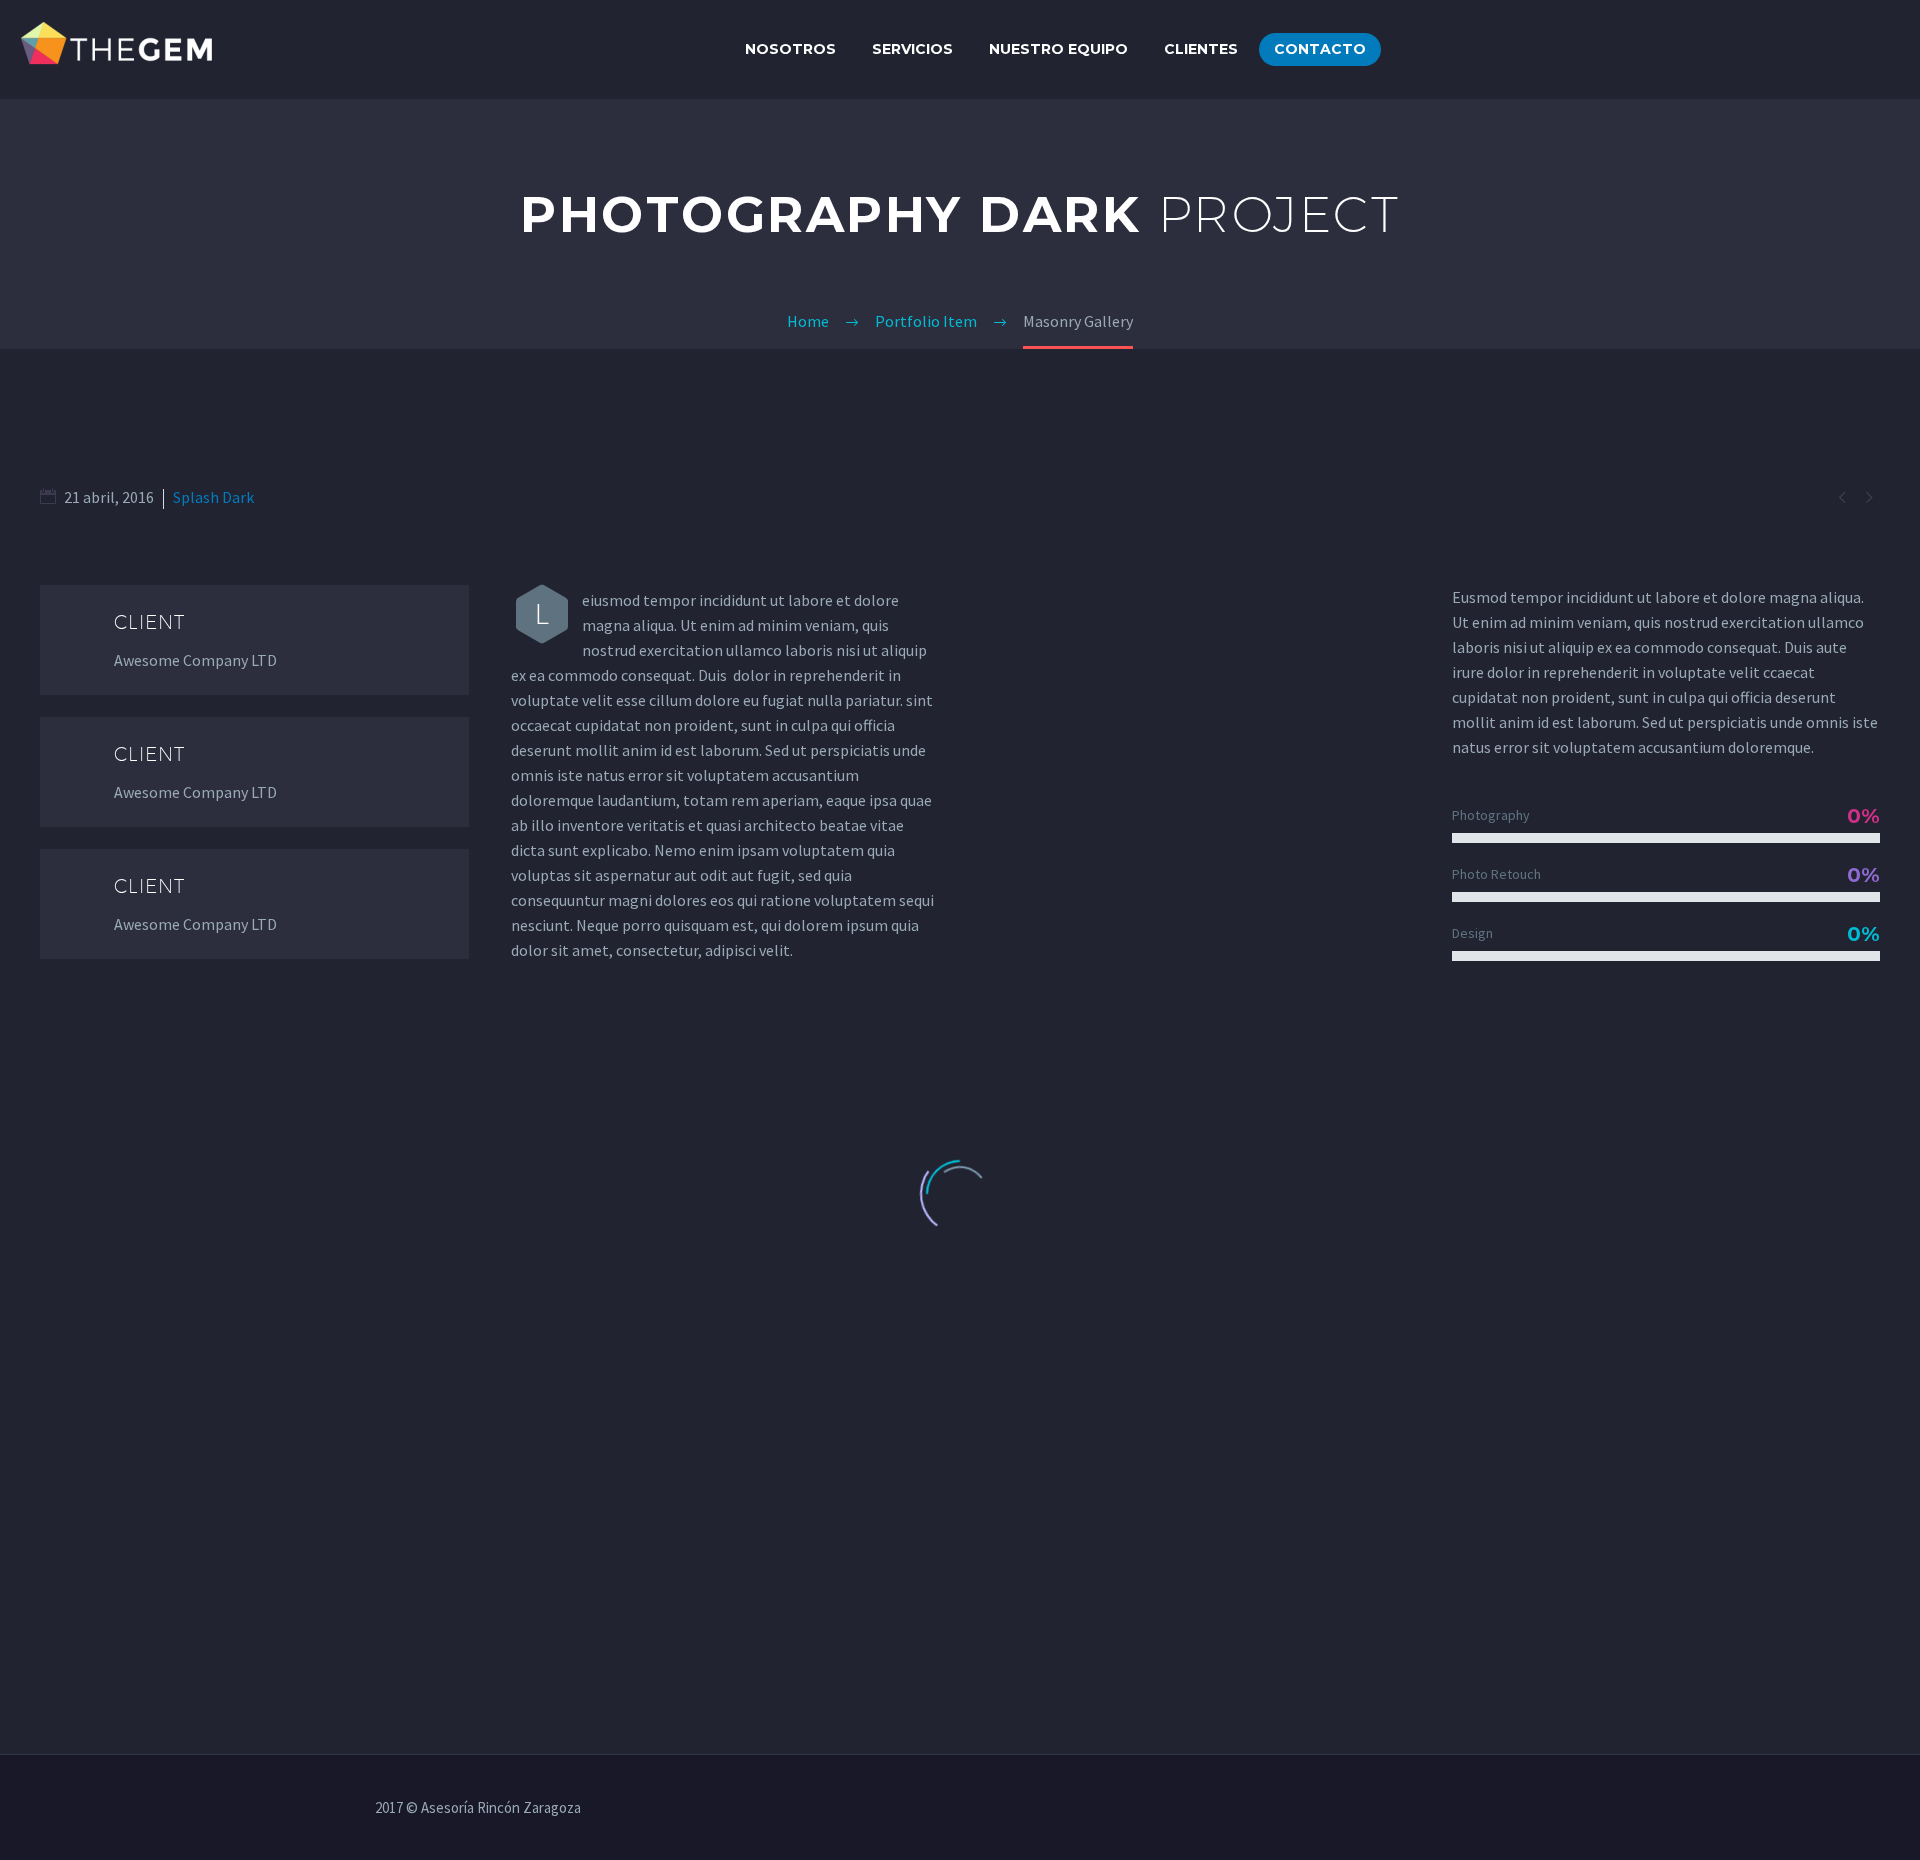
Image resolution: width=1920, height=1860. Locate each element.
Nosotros (790, 49)
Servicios (912, 49)
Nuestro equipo (1058, 49)
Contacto (1320, 49)
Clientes (1201, 49)
